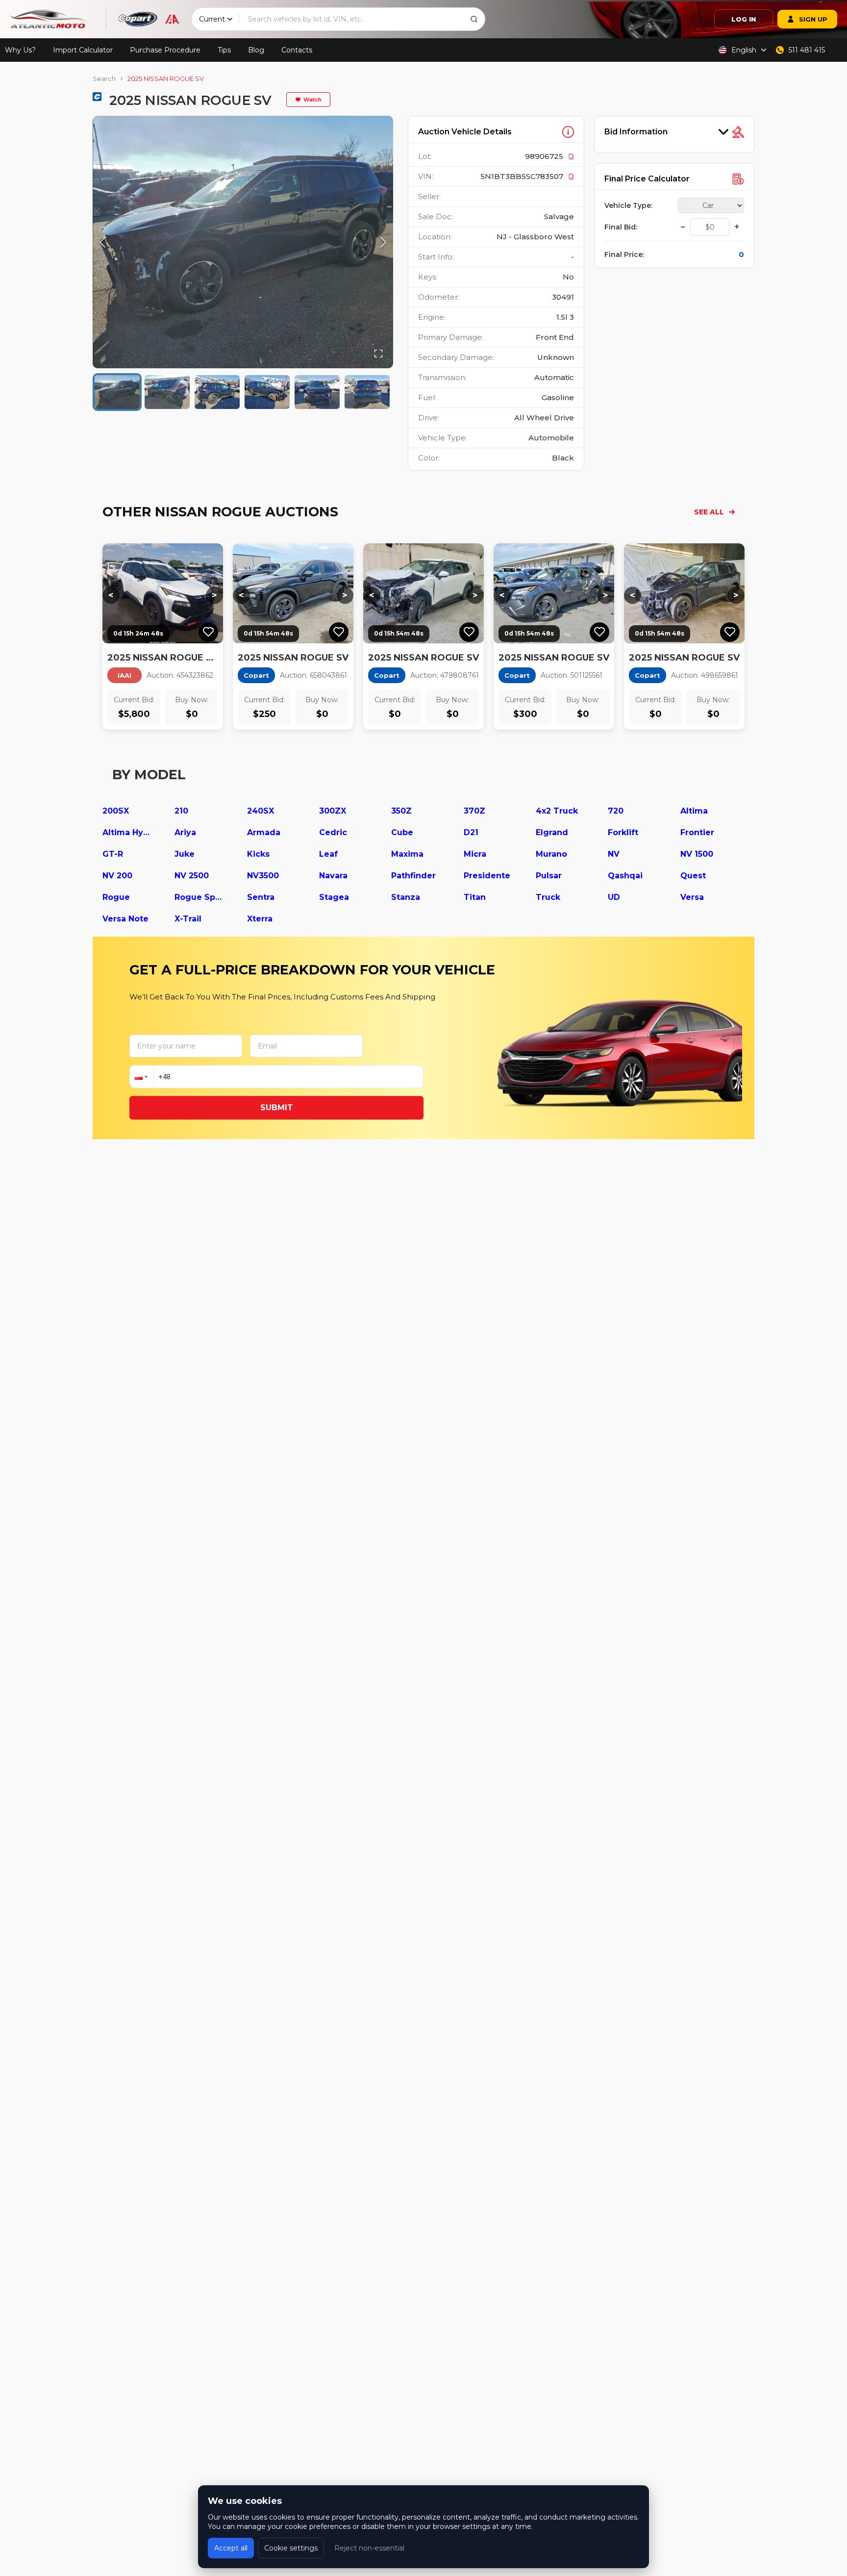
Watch (312, 100)
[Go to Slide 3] (217, 392)
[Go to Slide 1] (117, 392)
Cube (402, 832)
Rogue (116, 897)
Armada (264, 832)
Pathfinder (413, 876)
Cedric (333, 832)
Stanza (406, 897)
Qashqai (625, 876)
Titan (475, 897)
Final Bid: (621, 227)
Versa (692, 897)
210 (181, 811)
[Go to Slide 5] (317, 392)
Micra (475, 854)
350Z (401, 811)
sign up (813, 19)
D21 (471, 832)
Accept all (231, 2548)
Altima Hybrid (127, 832)
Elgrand (552, 832)
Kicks (258, 854)
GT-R (113, 854)
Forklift (623, 832)
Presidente (487, 876)
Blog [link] (256, 50)
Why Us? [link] (20, 50)
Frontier (697, 832)
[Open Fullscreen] (378, 354)
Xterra (260, 919)
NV (614, 854)
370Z (474, 811)
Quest (693, 876)
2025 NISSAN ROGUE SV (166, 78)
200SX (116, 811)
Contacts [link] (297, 50)
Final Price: (624, 255)
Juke (185, 854)
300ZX (333, 811)
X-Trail (188, 919)
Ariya (185, 832)
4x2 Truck (557, 811)
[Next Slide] (383, 242)
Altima (694, 811)
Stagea (334, 897)
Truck (548, 897)
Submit (277, 1108)
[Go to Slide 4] (267, 392)
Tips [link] (224, 50)
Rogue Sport (199, 897)
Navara (333, 876)
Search (104, 78)
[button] (243, 242)
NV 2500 (192, 876)
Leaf (328, 854)
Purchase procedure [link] (165, 50)
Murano (551, 854)
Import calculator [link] (83, 50)
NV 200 (117, 876)
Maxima (407, 854)
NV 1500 (697, 854)
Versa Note (125, 919)
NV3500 (263, 876)
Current (212, 19)
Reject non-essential (369, 2548)
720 (616, 811)
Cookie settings (291, 2548)
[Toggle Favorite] (208, 632)
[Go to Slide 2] (167, 392)
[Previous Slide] (102, 242)
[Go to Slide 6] (367, 392)
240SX (261, 811)
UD (614, 897)
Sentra (261, 897)
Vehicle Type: (628, 205)
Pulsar (549, 876)
